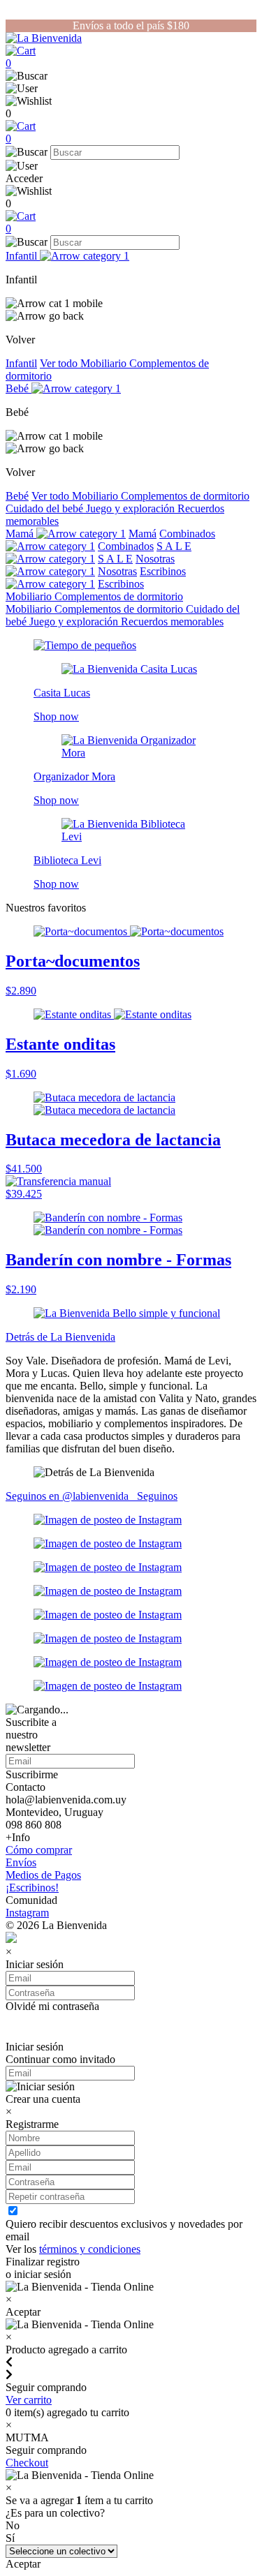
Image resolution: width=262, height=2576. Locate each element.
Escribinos (121, 584)
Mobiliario (105, 363)
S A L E (115, 559)
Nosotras (155, 559)
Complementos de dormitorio (185, 496)
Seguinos (157, 1496)
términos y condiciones (90, 2249)
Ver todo (60, 363)
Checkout (27, 2463)
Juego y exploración (132, 508)
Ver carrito (29, 2400)
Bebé (19, 388)
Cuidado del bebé (46, 508)
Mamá (21, 534)
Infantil (23, 256)
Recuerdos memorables (172, 621)
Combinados (126, 546)
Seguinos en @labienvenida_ (71, 1496)
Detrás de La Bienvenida (60, 1337)
